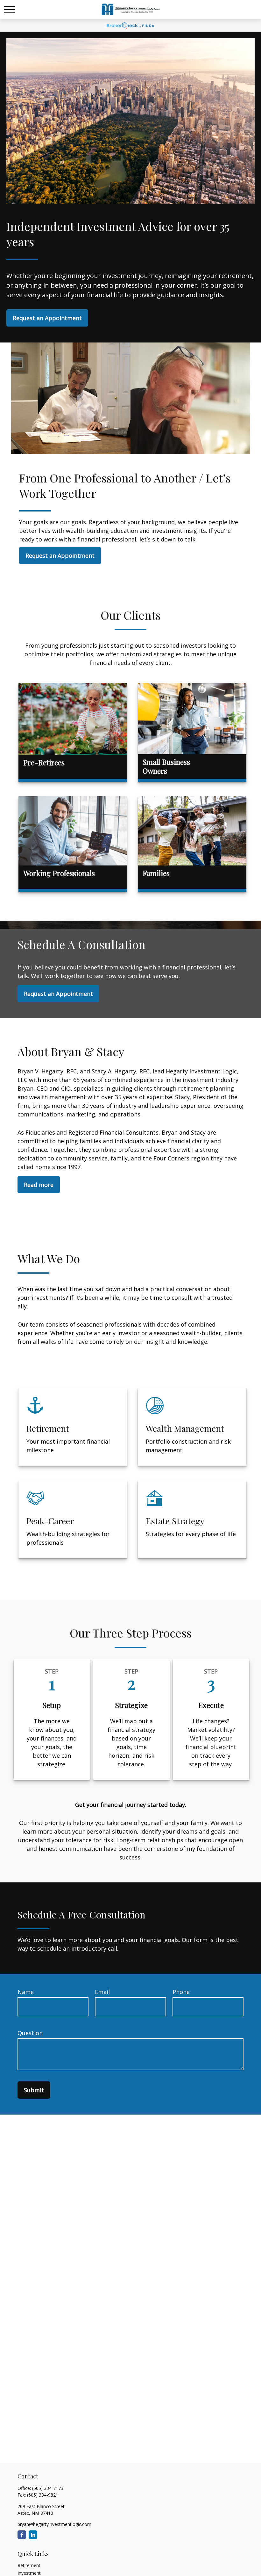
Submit (34, 2090)
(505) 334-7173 (48, 2488)
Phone (181, 1992)
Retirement (29, 2565)
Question (30, 2033)
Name (26, 1992)
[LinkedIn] (33, 2535)
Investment (29, 2573)
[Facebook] (22, 2535)
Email (102, 1992)
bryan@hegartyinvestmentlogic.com (54, 2524)
